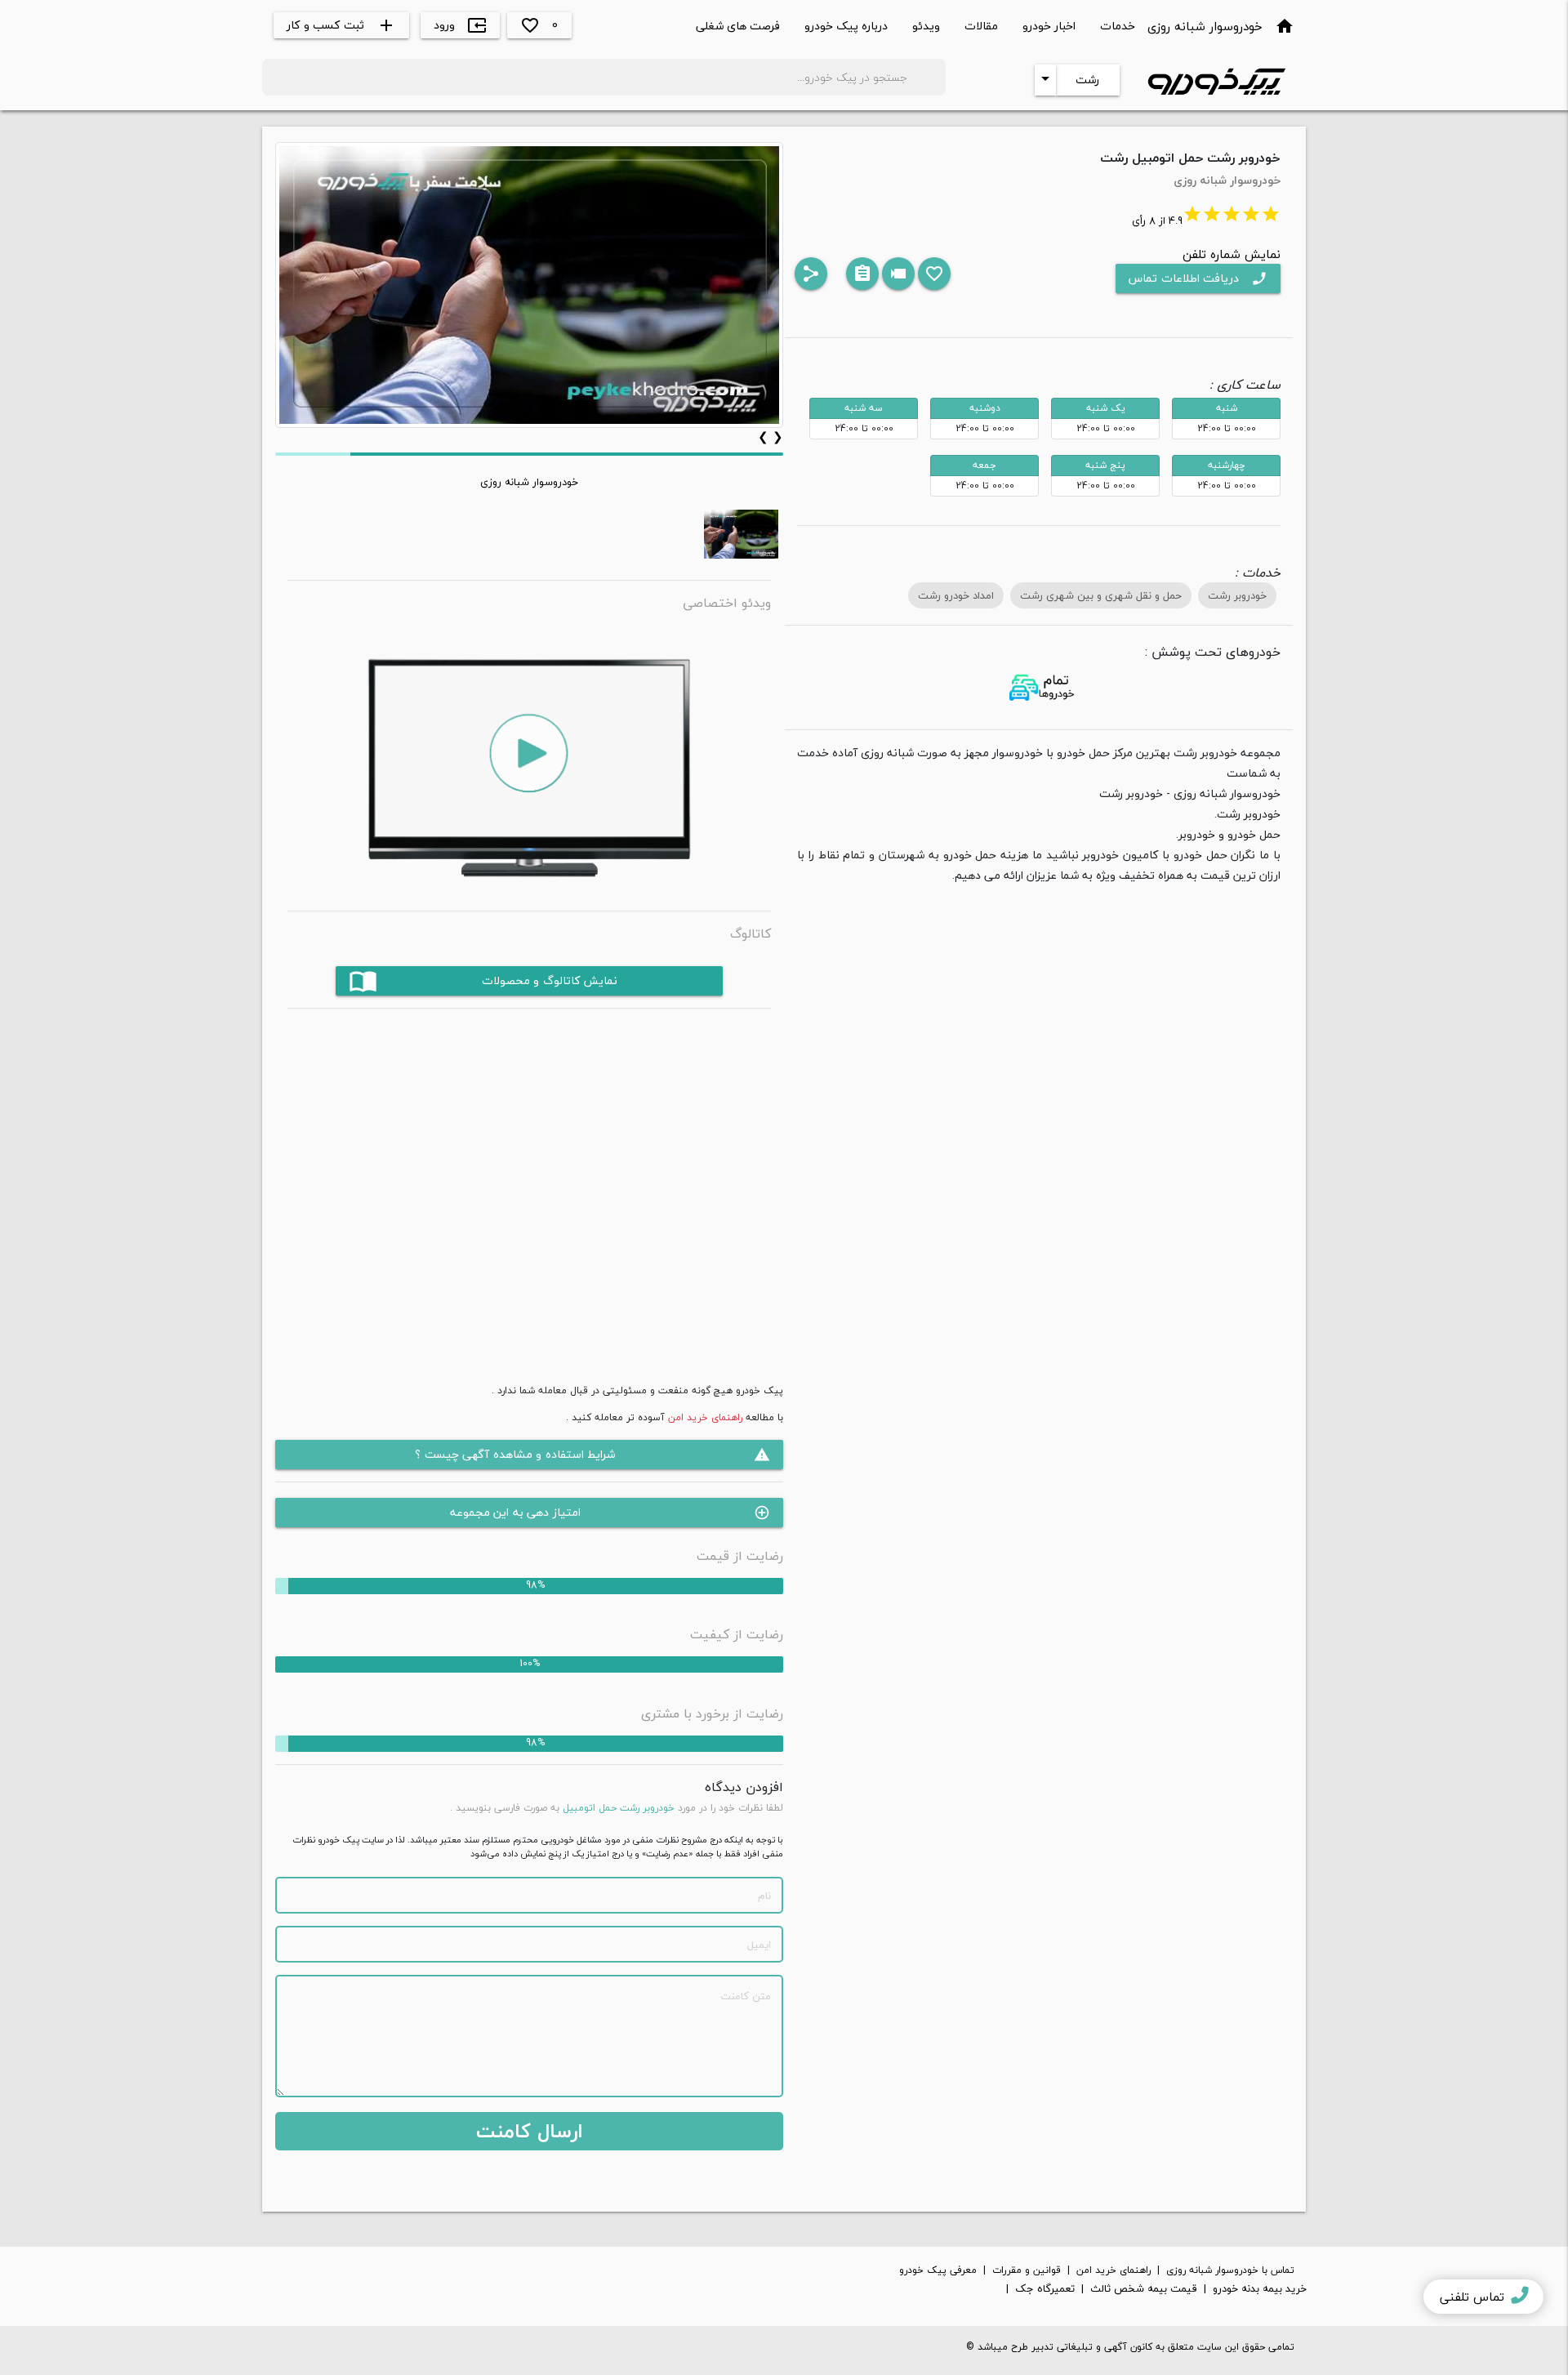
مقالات (981, 26)
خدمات (1118, 26)
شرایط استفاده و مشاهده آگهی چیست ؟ (592, 1454)
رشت (1087, 80)
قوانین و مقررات (1027, 2270)
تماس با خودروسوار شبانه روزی (1230, 2270)
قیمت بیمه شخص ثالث (1144, 2289)
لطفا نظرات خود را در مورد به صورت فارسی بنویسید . (617, 1808)
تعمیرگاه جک (1045, 2289)
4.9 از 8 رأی (1206, 221)
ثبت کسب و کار (341, 25)
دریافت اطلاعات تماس (1198, 278)
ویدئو (926, 26)
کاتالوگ (751, 934)
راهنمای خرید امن (705, 1417)
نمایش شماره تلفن (1232, 254)
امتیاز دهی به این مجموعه (610, 1512)
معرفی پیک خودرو (938, 2270)
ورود (460, 25)
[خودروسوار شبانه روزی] (741, 534)
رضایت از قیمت (740, 1556)
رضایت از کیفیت (737, 1634)
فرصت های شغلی (738, 26)
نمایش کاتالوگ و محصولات (483, 980)
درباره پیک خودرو (846, 26)
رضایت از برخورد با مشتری (712, 1713)
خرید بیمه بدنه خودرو (1260, 2289)
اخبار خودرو (1049, 26)
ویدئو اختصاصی (727, 603)
